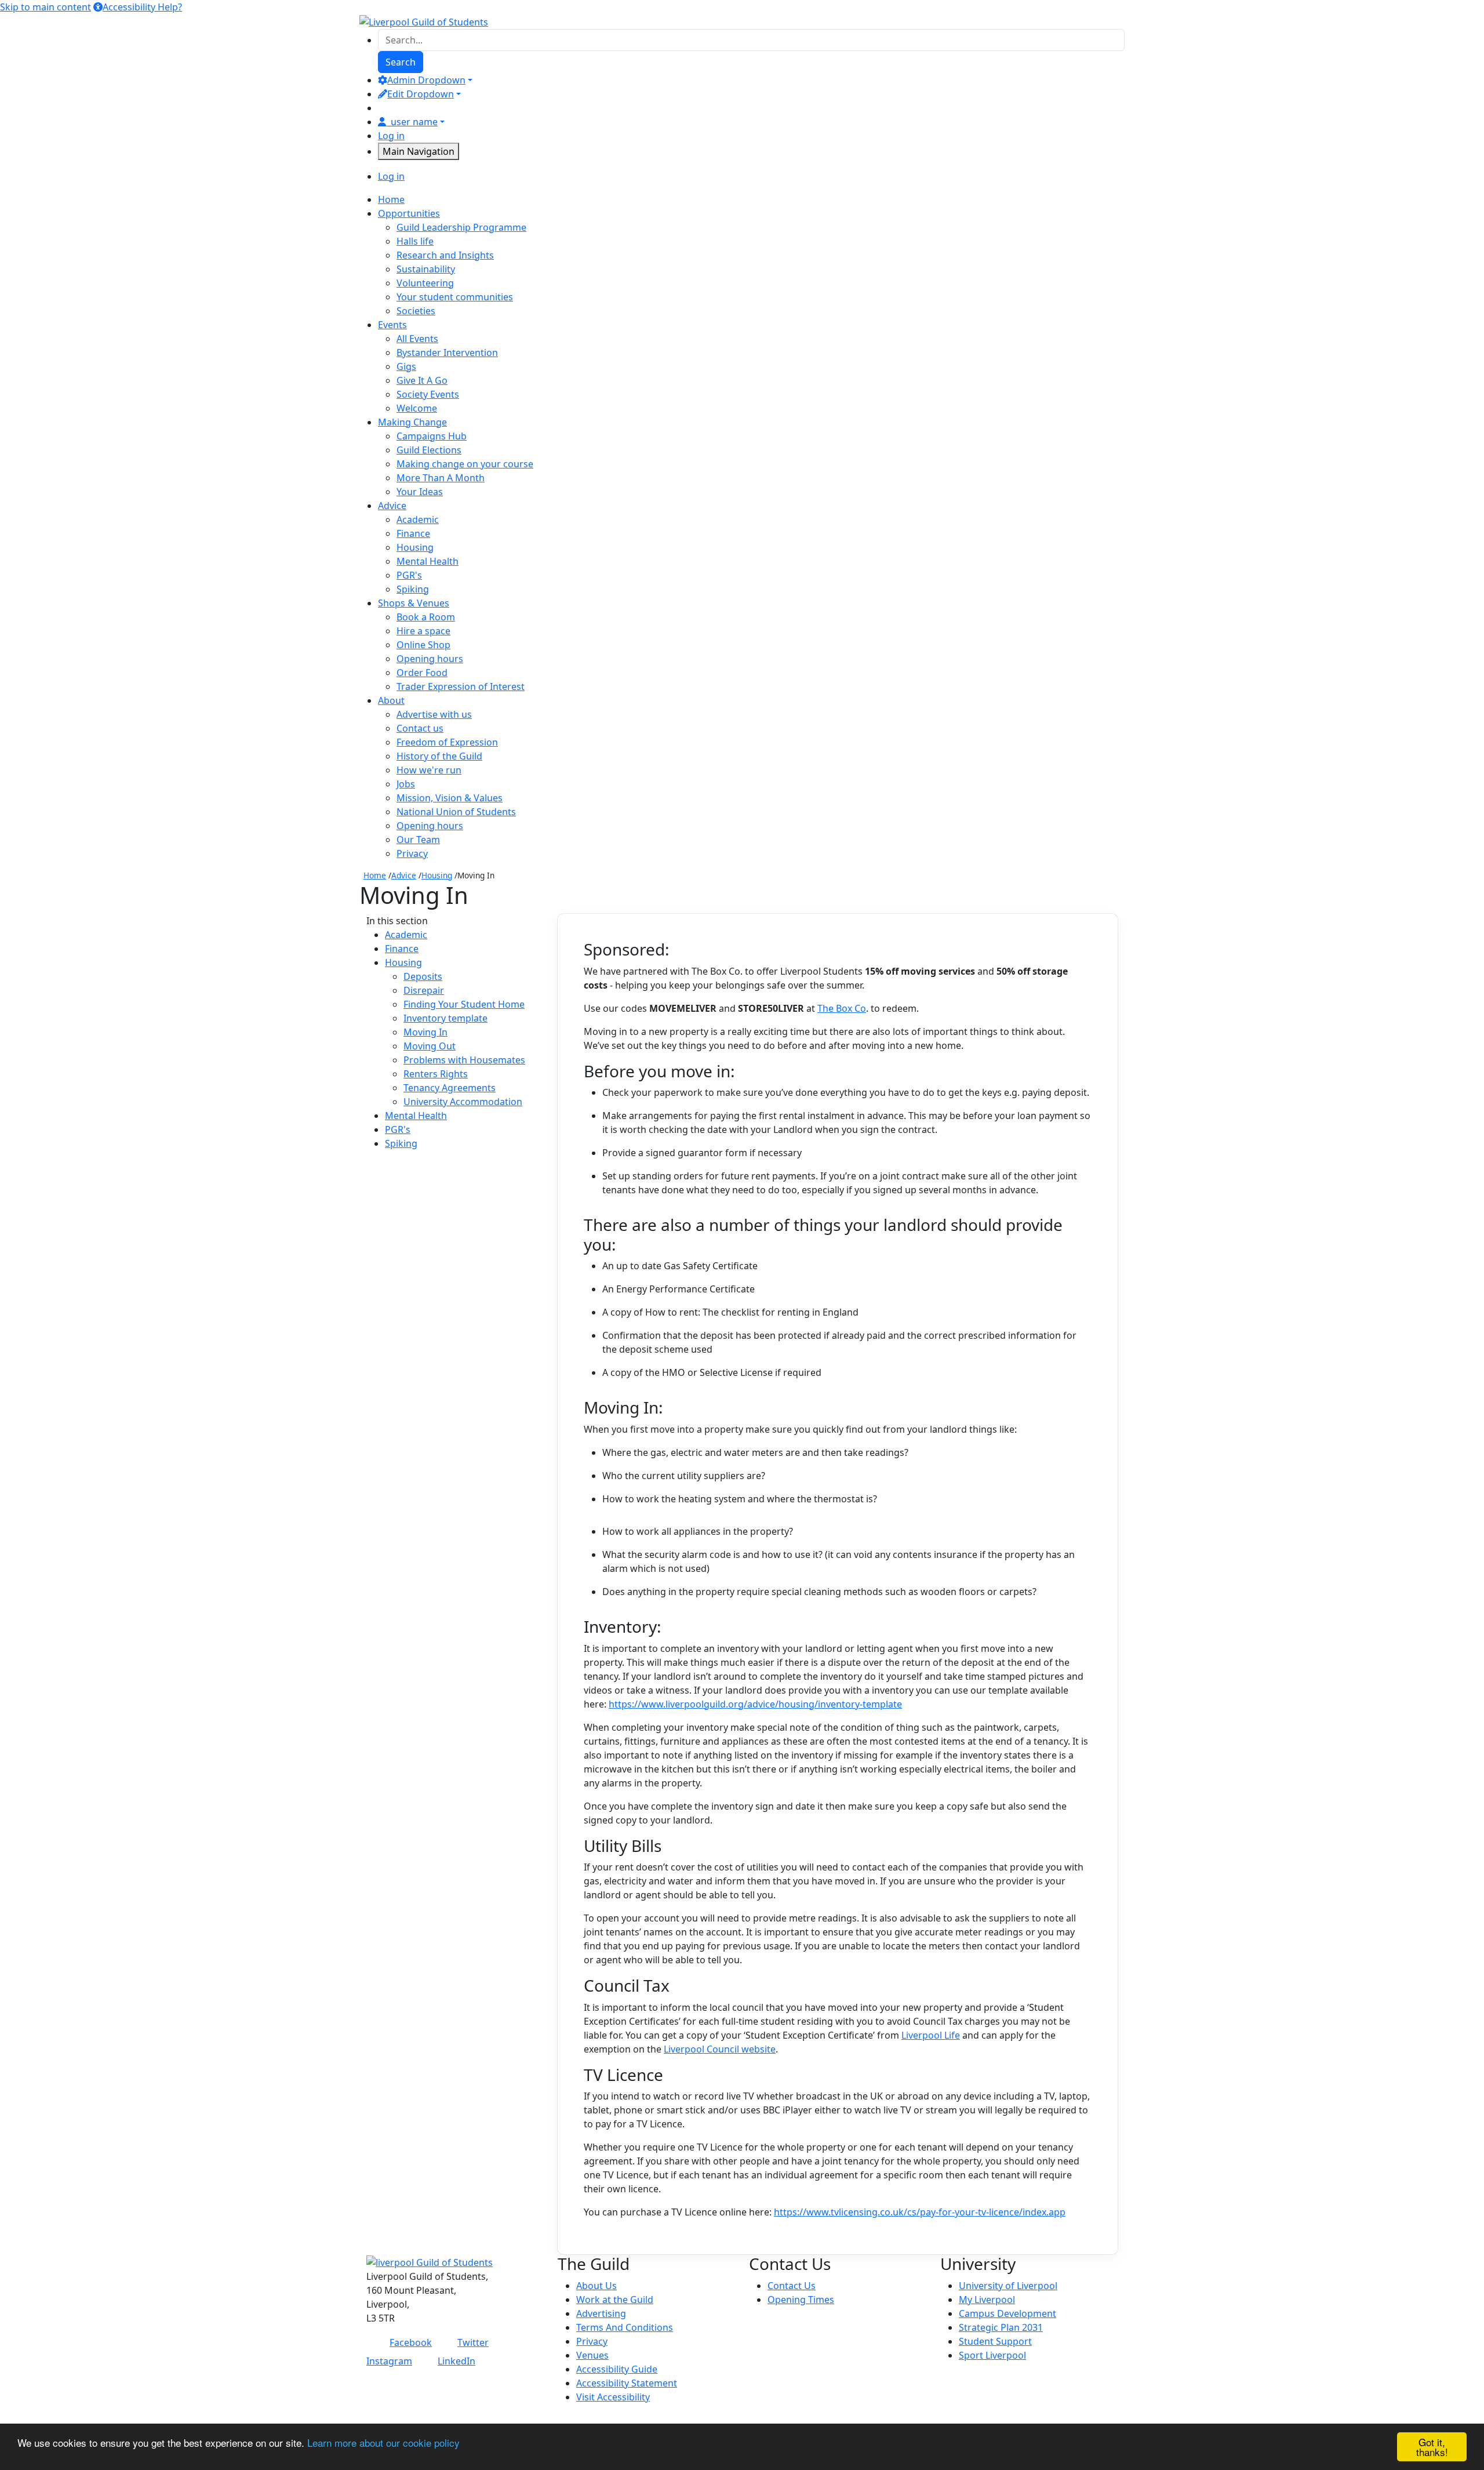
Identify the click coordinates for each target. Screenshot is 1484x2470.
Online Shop (423, 645)
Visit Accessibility (613, 2397)
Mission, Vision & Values (450, 798)
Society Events (428, 394)
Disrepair (424, 990)
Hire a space (423, 631)
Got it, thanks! (1432, 2447)
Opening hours (430, 659)
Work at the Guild (615, 2300)
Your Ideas (420, 492)
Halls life (415, 241)
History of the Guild (439, 756)
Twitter (473, 2342)
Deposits (423, 976)
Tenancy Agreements (450, 1088)
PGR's (409, 575)
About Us (596, 2286)
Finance (413, 533)
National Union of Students (456, 812)
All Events (417, 339)
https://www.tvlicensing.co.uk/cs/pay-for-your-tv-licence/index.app (920, 2212)
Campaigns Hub (432, 436)
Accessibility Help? (142, 7)
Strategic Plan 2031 (1001, 2327)
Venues (592, 2355)
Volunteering (425, 283)
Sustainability (426, 269)
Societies (416, 311)
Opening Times (801, 2300)
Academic (418, 520)
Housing (415, 547)
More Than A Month (441, 478)
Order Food (422, 673)
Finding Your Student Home (464, 1004)
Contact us (420, 728)
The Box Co (842, 1008)
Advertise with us (434, 714)
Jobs (406, 784)
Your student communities (455, 297)
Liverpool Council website (720, 2049)
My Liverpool (987, 2300)
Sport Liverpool (992, 2355)
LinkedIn (457, 2361)
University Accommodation (463, 1102)
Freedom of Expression (447, 742)
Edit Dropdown (421, 94)
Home (375, 875)
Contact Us (792, 2286)
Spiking (413, 589)
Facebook (411, 2342)
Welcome (417, 408)
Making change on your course (465, 464)
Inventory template (445, 1018)
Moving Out (430, 1046)
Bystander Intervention (447, 353)
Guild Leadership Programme (461, 227)
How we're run (429, 770)
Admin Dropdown (426, 80)
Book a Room (426, 617)
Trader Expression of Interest (461, 686)
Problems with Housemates (464, 1060)
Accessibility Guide (617, 2369)
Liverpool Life (931, 2035)
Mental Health (428, 561)
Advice (404, 875)
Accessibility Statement (627, 2383)
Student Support (995, 2341)
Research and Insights (445, 255)
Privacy (412, 853)
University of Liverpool (1008, 2286)
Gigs (406, 366)
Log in (391, 136)
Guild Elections (429, 450)
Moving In (425, 1032)
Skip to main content (46, 7)
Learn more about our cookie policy (383, 2442)
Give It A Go (422, 380)
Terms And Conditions (625, 2327)
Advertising (601, 2313)
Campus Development (1007, 2313)
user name (414, 122)
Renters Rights (436, 1074)
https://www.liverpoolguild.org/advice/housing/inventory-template (755, 1704)
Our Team (418, 840)
